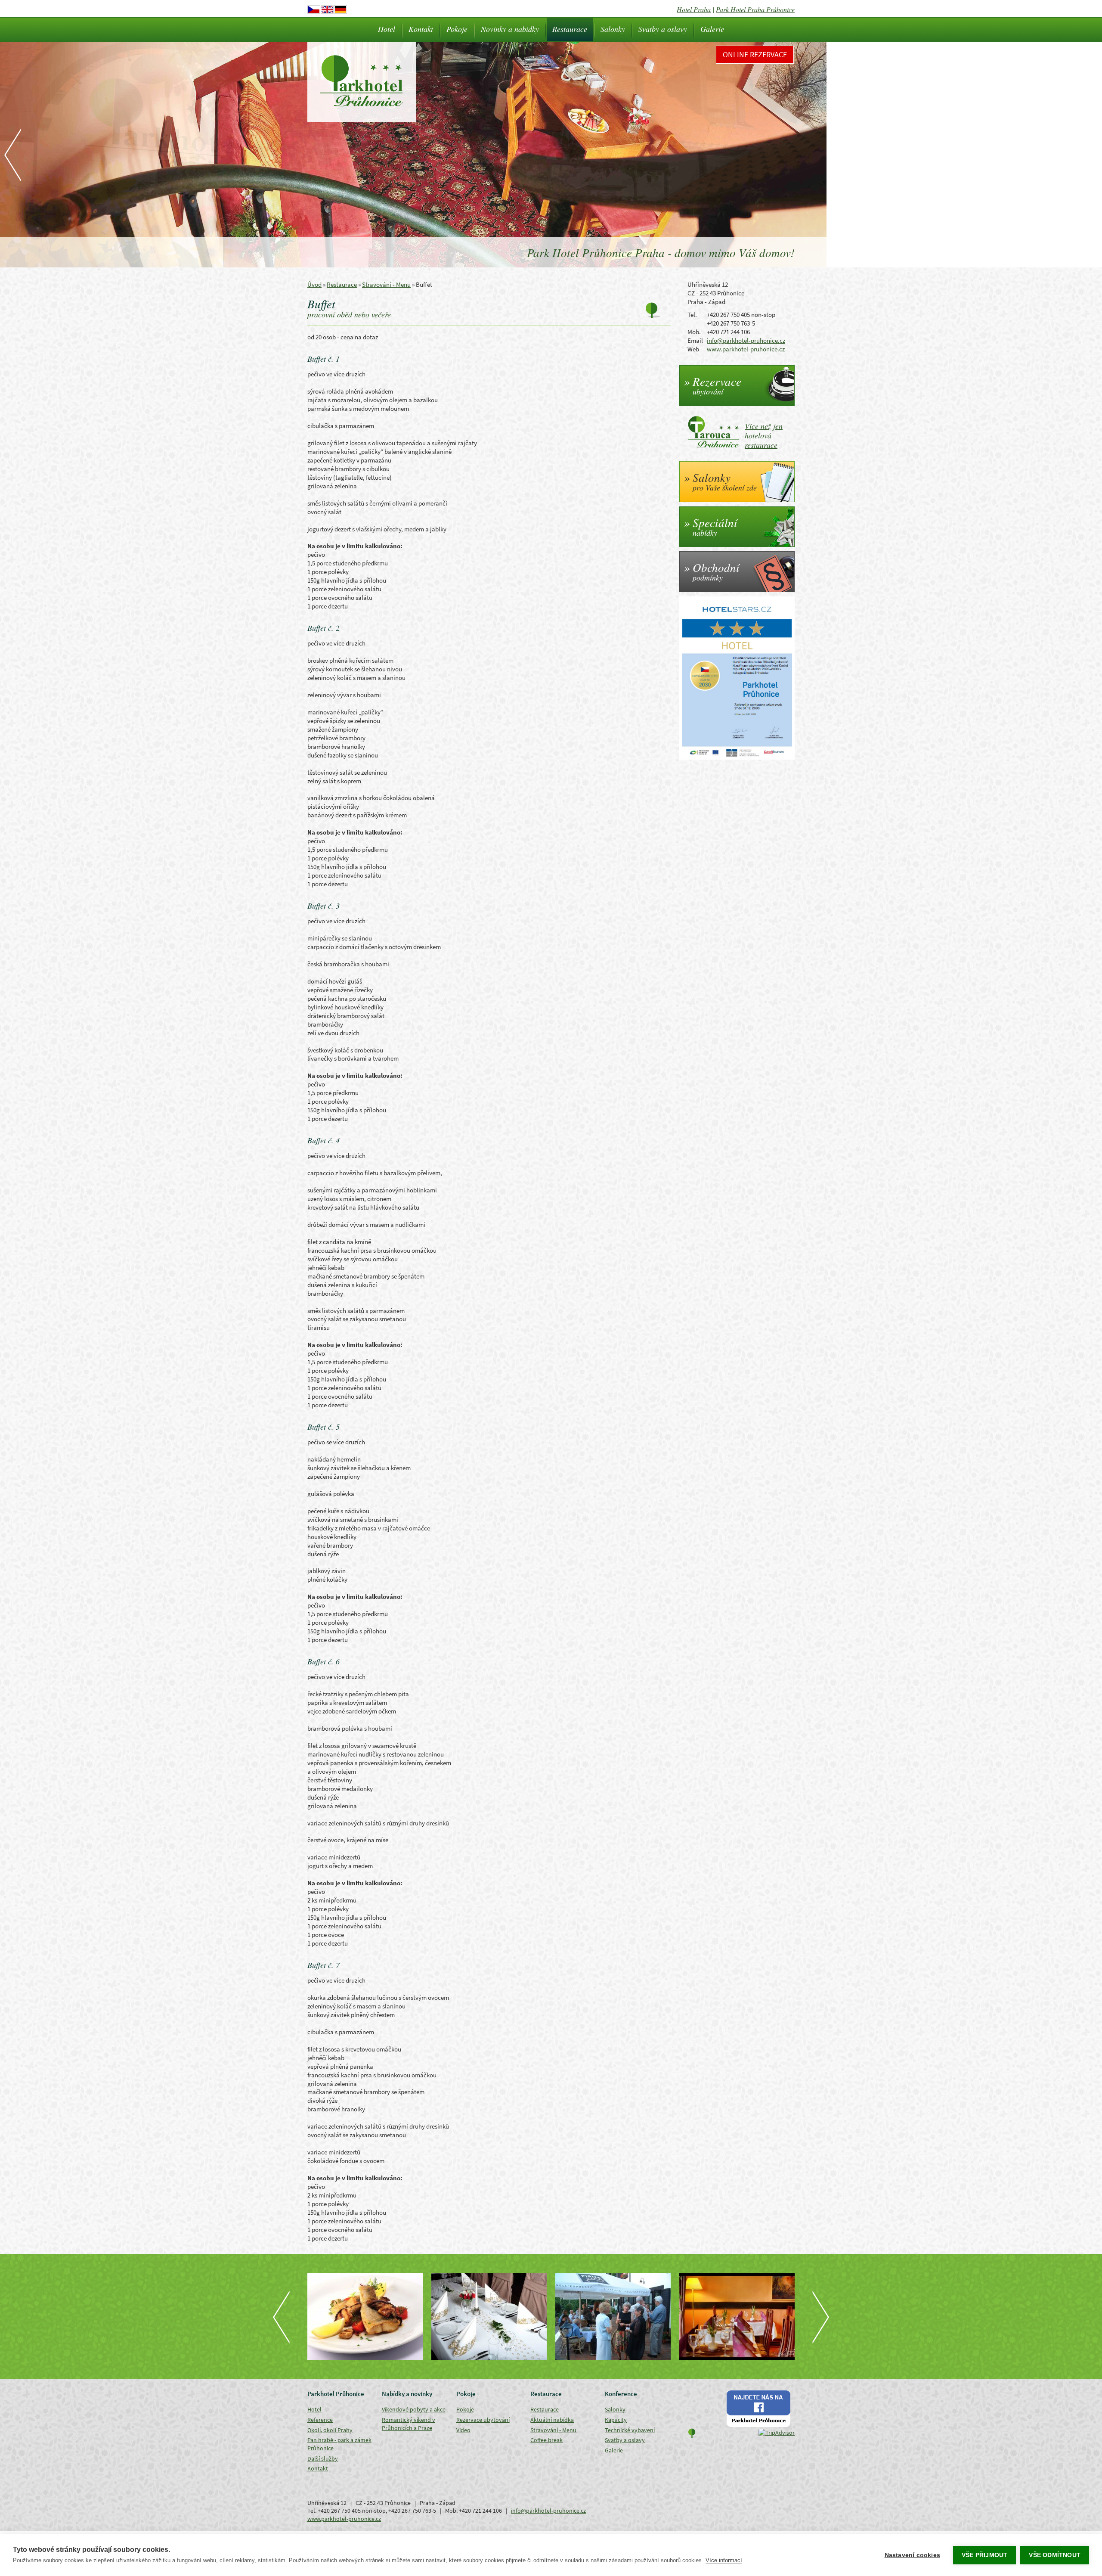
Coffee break (546, 2440)
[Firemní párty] (613, 2317)
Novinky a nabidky (510, 29)
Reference (320, 2420)
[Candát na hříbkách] (365, 2317)
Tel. (692, 315)
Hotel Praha (694, 9)
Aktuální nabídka (552, 2420)
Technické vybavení (630, 2430)
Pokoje (457, 29)
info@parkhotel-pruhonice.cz (746, 340)
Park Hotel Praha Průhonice (755, 9)
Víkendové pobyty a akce (414, 2409)
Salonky (613, 29)
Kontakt (421, 29)
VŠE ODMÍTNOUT (1055, 2555)
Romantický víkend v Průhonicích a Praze (409, 2424)
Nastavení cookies (912, 2555)
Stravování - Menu (386, 284)
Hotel (387, 29)
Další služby (323, 2458)
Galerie (712, 29)
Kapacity (616, 2420)
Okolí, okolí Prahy (330, 2430)
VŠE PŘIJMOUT (984, 2555)
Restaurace (570, 29)
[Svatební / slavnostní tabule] (489, 2317)
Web (693, 349)
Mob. (694, 332)
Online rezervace (755, 54)
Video (463, 2430)
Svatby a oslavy (663, 29)
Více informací (724, 2560)
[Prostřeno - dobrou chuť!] (737, 2317)
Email (695, 340)
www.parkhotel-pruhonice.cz (746, 349)
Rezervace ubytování (483, 2420)
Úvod (314, 284)
